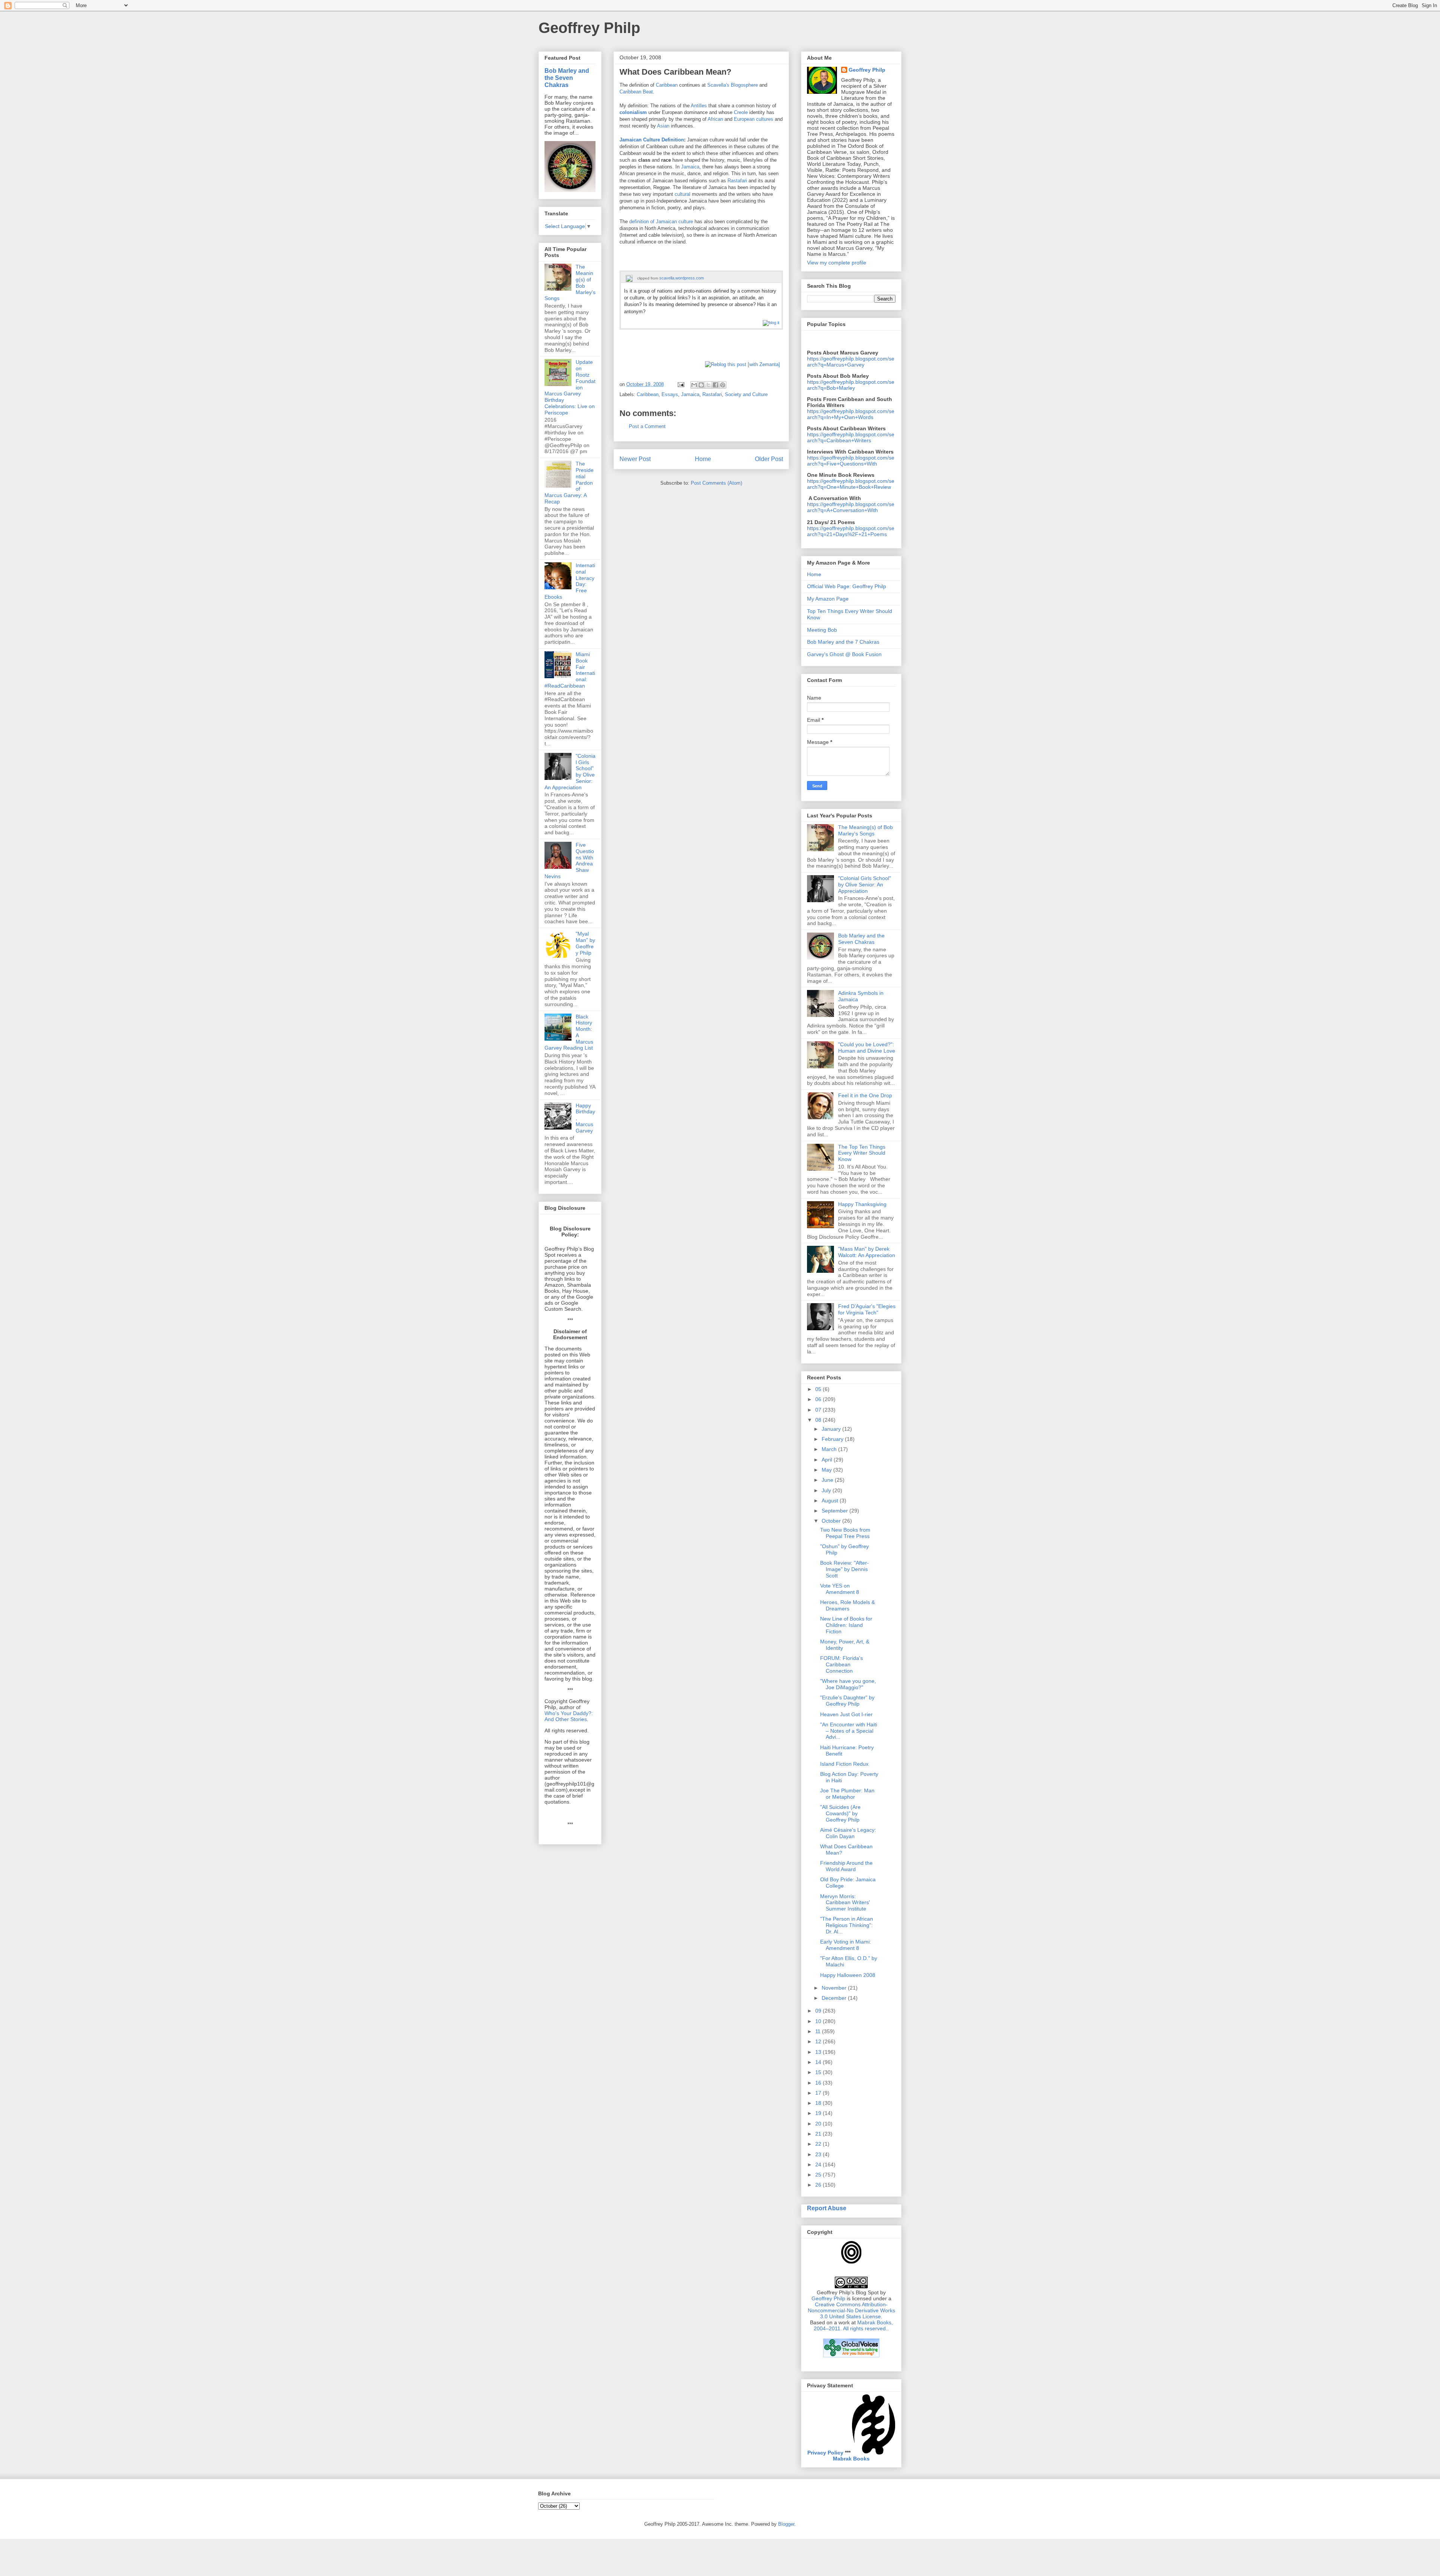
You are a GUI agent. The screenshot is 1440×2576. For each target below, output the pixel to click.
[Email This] (694, 385)
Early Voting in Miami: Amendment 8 (846, 1945)
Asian (663, 126)
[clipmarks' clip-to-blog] (629, 278)
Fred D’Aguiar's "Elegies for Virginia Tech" (867, 1309)
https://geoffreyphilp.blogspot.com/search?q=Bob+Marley (851, 385)
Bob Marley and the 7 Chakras (843, 642)
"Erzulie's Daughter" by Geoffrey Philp (847, 1701)
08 (819, 1420)
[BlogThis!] (701, 385)
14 (819, 2062)
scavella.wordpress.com (682, 278)
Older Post (769, 459)
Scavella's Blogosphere (733, 85)
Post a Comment (647, 426)
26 (819, 2185)
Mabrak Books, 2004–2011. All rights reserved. (853, 2325)
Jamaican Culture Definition (652, 140)
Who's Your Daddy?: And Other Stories (569, 1716)
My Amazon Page (828, 599)
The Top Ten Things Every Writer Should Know (862, 1153)
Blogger (786, 2524)
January (832, 1429)
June (828, 1480)
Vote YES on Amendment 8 (840, 1589)
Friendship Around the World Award (846, 1866)
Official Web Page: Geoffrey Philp (847, 586)
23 (819, 2154)
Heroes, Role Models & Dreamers (847, 1605)
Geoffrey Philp (589, 28)
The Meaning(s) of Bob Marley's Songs (865, 830)
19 (819, 2113)
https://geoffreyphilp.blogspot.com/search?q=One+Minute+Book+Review (851, 484)
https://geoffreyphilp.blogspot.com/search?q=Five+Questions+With (851, 461)
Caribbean (667, 85)
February (833, 1439)
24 (819, 2164)
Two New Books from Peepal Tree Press (845, 1533)
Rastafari (737, 181)
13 (819, 2052)
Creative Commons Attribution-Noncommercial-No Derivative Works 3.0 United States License (851, 2310)
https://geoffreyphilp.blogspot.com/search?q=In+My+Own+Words (851, 414)
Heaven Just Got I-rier (846, 1714)
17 (819, 2093)
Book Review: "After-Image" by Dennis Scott (844, 1569)
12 (819, 2041)
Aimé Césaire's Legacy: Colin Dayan (848, 1833)
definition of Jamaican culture (661, 222)
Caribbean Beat (636, 92)
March (830, 1449)
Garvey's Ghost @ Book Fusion (844, 654)
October (832, 1521)
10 (819, 2021)
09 (819, 2011)
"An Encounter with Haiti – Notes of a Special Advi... (849, 1731)
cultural (682, 194)
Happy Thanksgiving (862, 1204)
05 (819, 1389)
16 (819, 2083)
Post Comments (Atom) (716, 483)
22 (819, 2144)
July (827, 1490)
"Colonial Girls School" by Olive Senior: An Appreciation (865, 885)
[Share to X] (708, 385)
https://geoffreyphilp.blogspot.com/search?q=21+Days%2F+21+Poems (851, 531)
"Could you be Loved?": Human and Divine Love (867, 1048)
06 (819, 1399)
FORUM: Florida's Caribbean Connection (841, 1664)
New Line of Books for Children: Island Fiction (846, 1625)
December (835, 1998)
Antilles (699, 106)
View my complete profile (837, 263)
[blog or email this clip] (771, 323)
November (835, 1988)
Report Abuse (827, 2208)
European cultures (754, 119)
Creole (741, 112)
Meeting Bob (822, 630)
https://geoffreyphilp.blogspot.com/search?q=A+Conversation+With (851, 507)
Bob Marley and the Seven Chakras (567, 78)
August (831, 1501)
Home (703, 459)
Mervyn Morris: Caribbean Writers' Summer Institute (845, 1903)
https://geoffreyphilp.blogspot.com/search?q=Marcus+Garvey (851, 362)
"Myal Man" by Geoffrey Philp (585, 943)
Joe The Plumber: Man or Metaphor (847, 1794)
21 (819, 2134)
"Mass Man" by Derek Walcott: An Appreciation (867, 1252)
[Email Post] (680, 384)
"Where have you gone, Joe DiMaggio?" (848, 1684)
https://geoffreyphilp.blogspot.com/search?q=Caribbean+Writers (851, 437)
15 (819, 2072)
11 (819, 2031)
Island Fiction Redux (844, 1764)
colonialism (633, 112)
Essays (670, 394)
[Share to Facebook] (715, 385)
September (835, 1511)
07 (819, 1410)
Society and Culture (746, 394)
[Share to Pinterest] (723, 385)
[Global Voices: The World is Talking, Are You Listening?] (851, 2357)
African (715, 119)
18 (819, 2103)
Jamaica (690, 167)
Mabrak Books (851, 2459)
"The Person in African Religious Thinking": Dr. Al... (847, 1925)
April (828, 1460)
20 (819, 2124)
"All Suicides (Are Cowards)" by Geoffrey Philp (840, 1813)
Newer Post (635, 459)
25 (819, 2175)
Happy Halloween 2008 (848, 1975)
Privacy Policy (825, 2453)
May (827, 1470)
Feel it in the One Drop (865, 1095)
